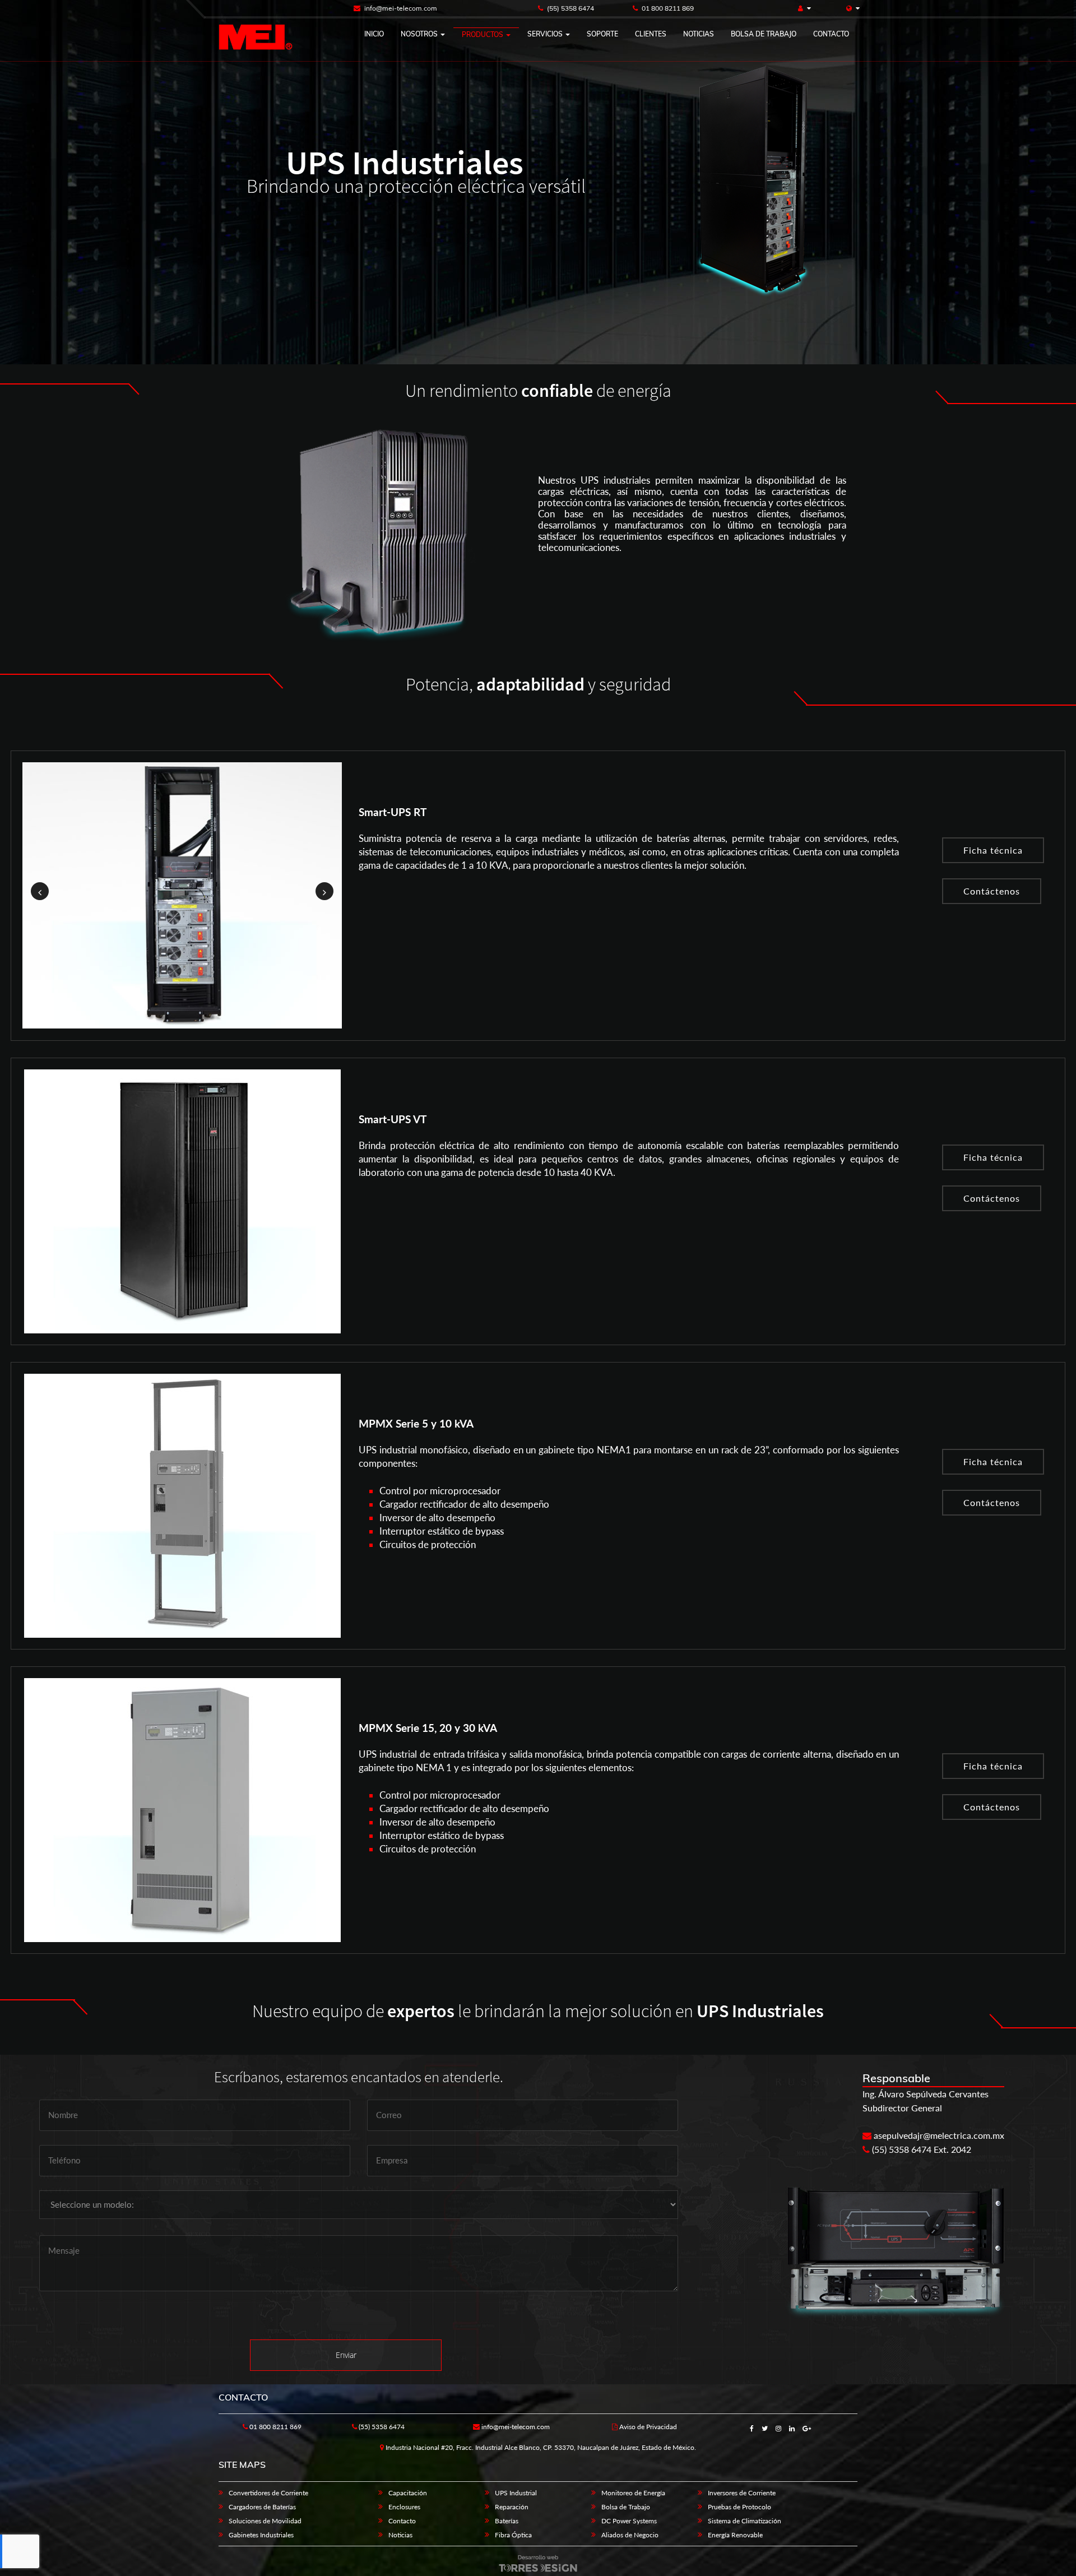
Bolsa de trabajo (764, 34)
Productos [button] (483, 34)
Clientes (651, 34)
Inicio (374, 34)
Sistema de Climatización (745, 2521)
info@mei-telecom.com (400, 8)
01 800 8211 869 (667, 8)
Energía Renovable (735, 2535)
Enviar (346, 2355)
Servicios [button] (546, 34)
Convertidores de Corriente (268, 2493)
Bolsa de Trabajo (626, 2507)
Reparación (512, 2507)
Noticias (699, 34)
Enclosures (404, 2507)
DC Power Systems (629, 2521)
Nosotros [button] (420, 34)
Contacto (831, 34)
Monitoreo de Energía (633, 2493)
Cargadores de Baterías (262, 2507)
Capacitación (408, 2493)
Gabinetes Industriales (261, 2535)
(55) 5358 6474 (570, 8)
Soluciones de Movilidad (265, 2521)
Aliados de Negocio (630, 2535)
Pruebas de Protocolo (739, 2507)
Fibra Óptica (513, 2535)
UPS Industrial (516, 2493)
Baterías (507, 2521)
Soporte (602, 34)
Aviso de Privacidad (647, 2427)
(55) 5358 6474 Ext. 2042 (920, 2149)
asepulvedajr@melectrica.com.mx (938, 2135)
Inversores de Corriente (742, 2493)
